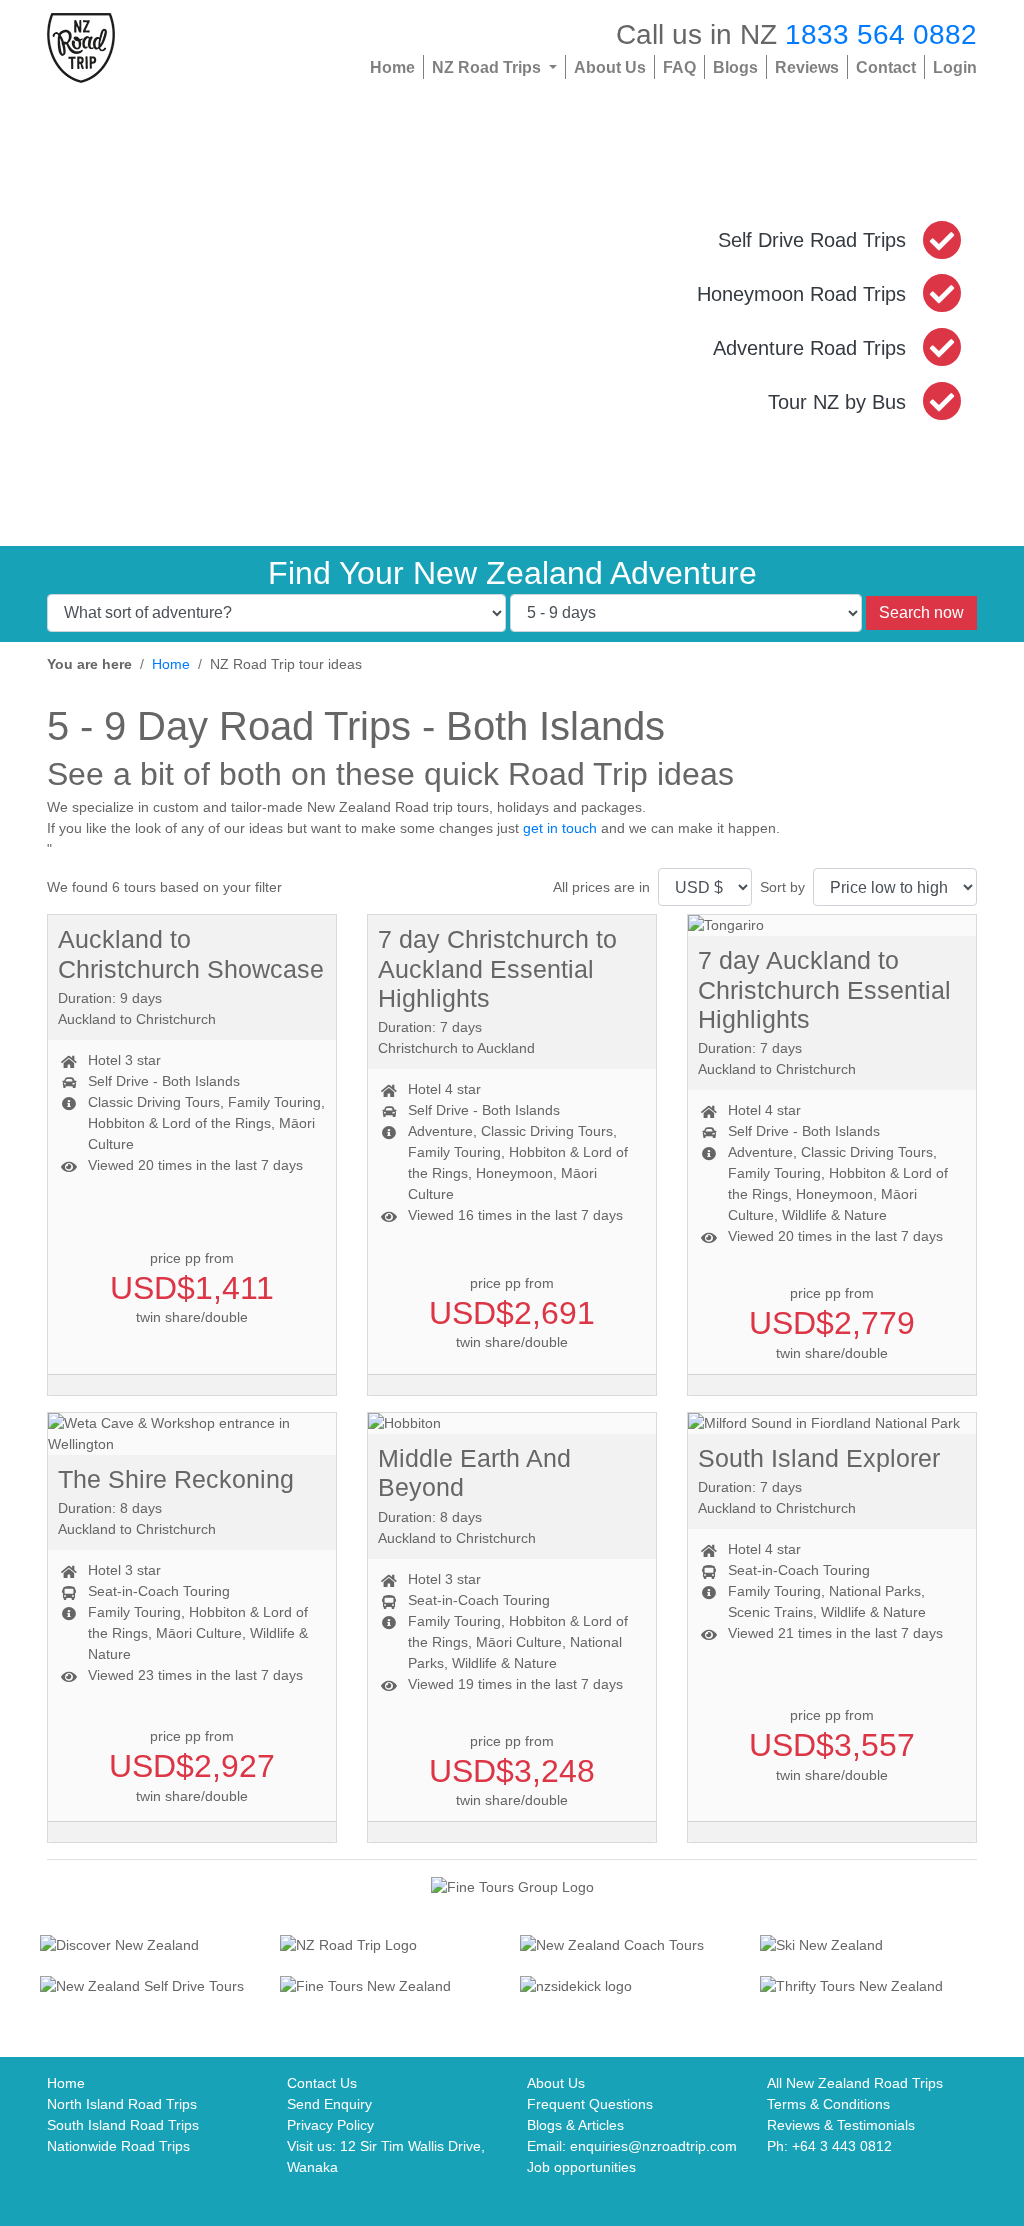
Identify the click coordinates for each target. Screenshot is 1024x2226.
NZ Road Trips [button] (488, 67)
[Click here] (152, 1947)
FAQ (679, 67)
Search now (921, 612)
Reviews (807, 67)
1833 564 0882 (881, 34)
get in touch (560, 828)
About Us (610, 67)
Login (955, 67)
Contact (886, 67)
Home (392, 67)
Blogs (735, 67)
